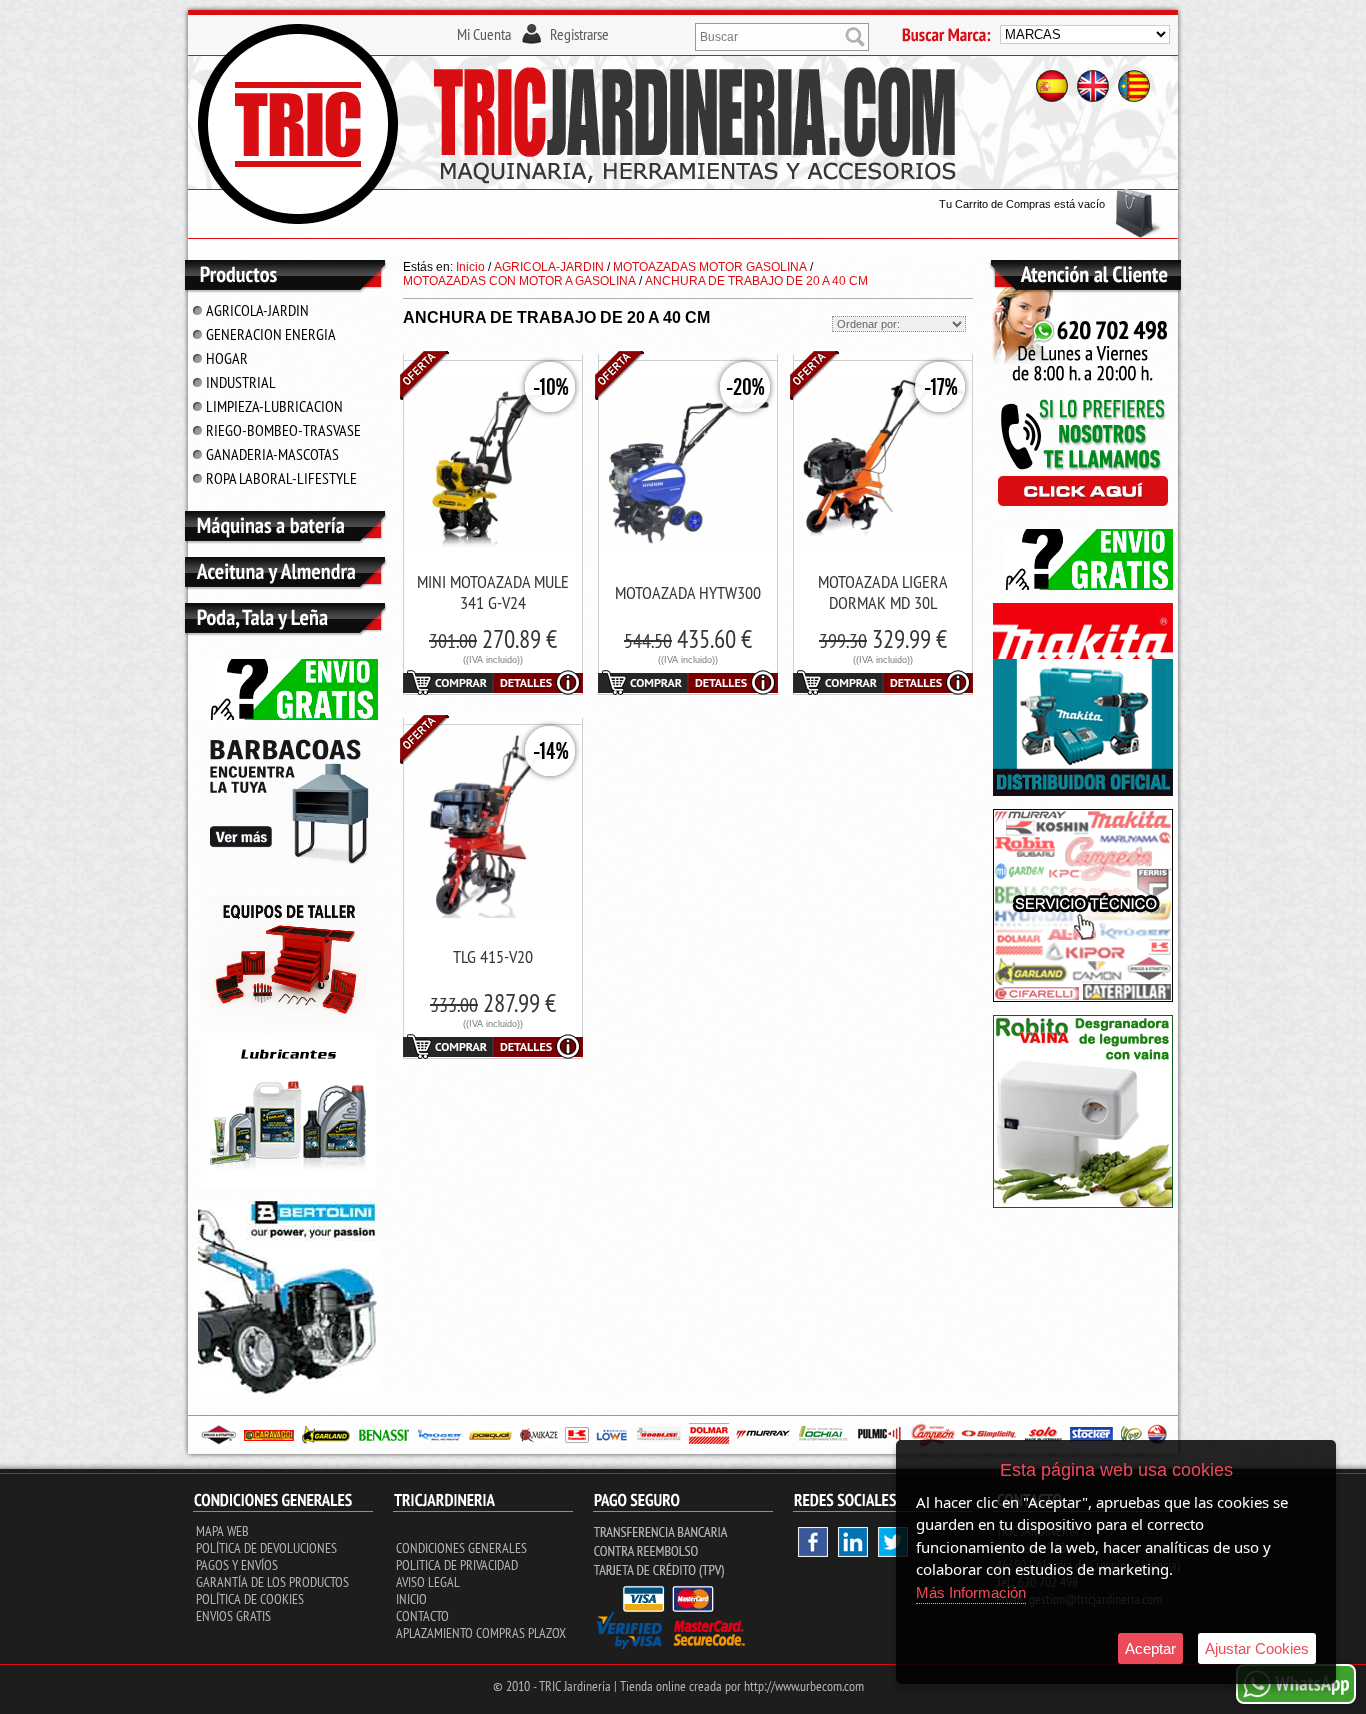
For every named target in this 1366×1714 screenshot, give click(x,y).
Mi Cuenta (484, 34)
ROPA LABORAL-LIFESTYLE (281, 478)
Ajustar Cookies (1257, 1648)
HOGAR (227, 358)
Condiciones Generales (461, 1548)
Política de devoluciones (266, 1548)
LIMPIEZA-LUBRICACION (274, 406)
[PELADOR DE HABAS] (1083, 1204)
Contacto (422, 1616)
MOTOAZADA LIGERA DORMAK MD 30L (883, 592)
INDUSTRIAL (241, 382)
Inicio (411, 1599)
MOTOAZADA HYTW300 (688, 592)
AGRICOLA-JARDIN (257, 310)
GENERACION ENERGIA (271, 334)
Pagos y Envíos (237, 1565)
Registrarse (579, 34)
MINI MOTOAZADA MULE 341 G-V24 (493, 592)
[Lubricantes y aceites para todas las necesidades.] (288, 879)
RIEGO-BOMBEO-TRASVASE (283, 430)
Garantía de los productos (272, 1582)
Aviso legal (428, 1582)
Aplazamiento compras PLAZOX (481, 1633)
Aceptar (1150, 1648)
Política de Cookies (250, 1599)
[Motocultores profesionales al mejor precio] (288, 1390)
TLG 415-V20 (493, 956)
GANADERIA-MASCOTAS (272, 454)
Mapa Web (222, 1531)
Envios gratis (233, 1616)
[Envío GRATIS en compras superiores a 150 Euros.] (288, 716)
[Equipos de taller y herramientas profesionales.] (288, 1021)
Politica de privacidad (457, 1565)
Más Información (971, 1592)
